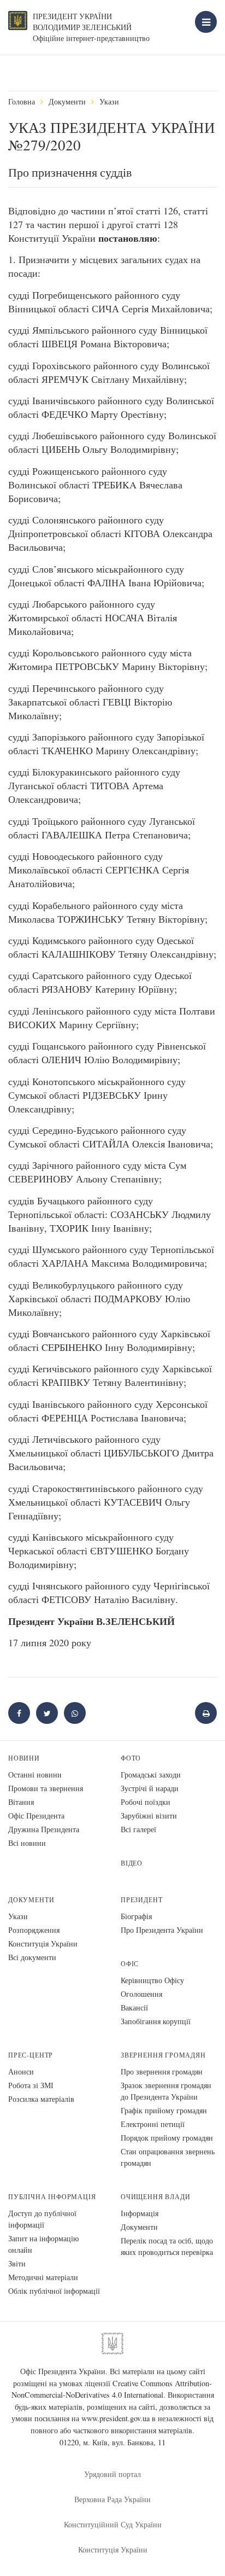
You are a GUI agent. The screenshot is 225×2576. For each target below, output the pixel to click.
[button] (47, 1713)
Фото (131, 1758)
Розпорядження (34, 1930)
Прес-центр (31, 2055)
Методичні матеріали (43, 2277)
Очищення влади (155, 2197)
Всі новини (27, 1843)
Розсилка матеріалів (41, 2099)
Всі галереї (138, 1829)
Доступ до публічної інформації (42, 2219)
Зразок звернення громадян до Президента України (166, 2091)
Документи (67, 101)
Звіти (17, 2263)
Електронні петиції (153, 2124)
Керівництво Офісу (152, 1980)
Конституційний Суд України (113, 2524)
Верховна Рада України (112, 2499)
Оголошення (141, 1994)
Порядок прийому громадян (167, 2138)
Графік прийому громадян (164, 2110)
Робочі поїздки (146, 1802)
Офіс (130, 1964)
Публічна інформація (52, 2197)
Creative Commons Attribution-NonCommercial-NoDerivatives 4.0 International (112, 2389)
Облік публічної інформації (54, 2291)
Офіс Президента (36, 1816)
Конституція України (43, 1943)
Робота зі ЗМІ (31, 2085)
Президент (141, 1900)
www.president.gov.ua (116, 2418)
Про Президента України (162, 1930)
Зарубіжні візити (149, 1816)
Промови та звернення (46, 1788)
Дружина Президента (44, 1829)
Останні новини (35, 1774)
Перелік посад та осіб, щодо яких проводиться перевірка (167, 2246)
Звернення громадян (163, 2055)
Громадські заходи (151, 1774)
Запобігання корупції (156, 2021)
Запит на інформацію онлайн (43, 2244)
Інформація (140, 2213)
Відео (132, 1863)
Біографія (136, 1916)
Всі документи (32, 1957)
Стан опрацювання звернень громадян (168, 2157)
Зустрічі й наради (150, 1788)
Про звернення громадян (162, 2071)
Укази (109, 101)
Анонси (21, 2071)
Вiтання (21, 1802)
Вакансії (134, 2007)
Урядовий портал (112, 2474)
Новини (24, 1758)
